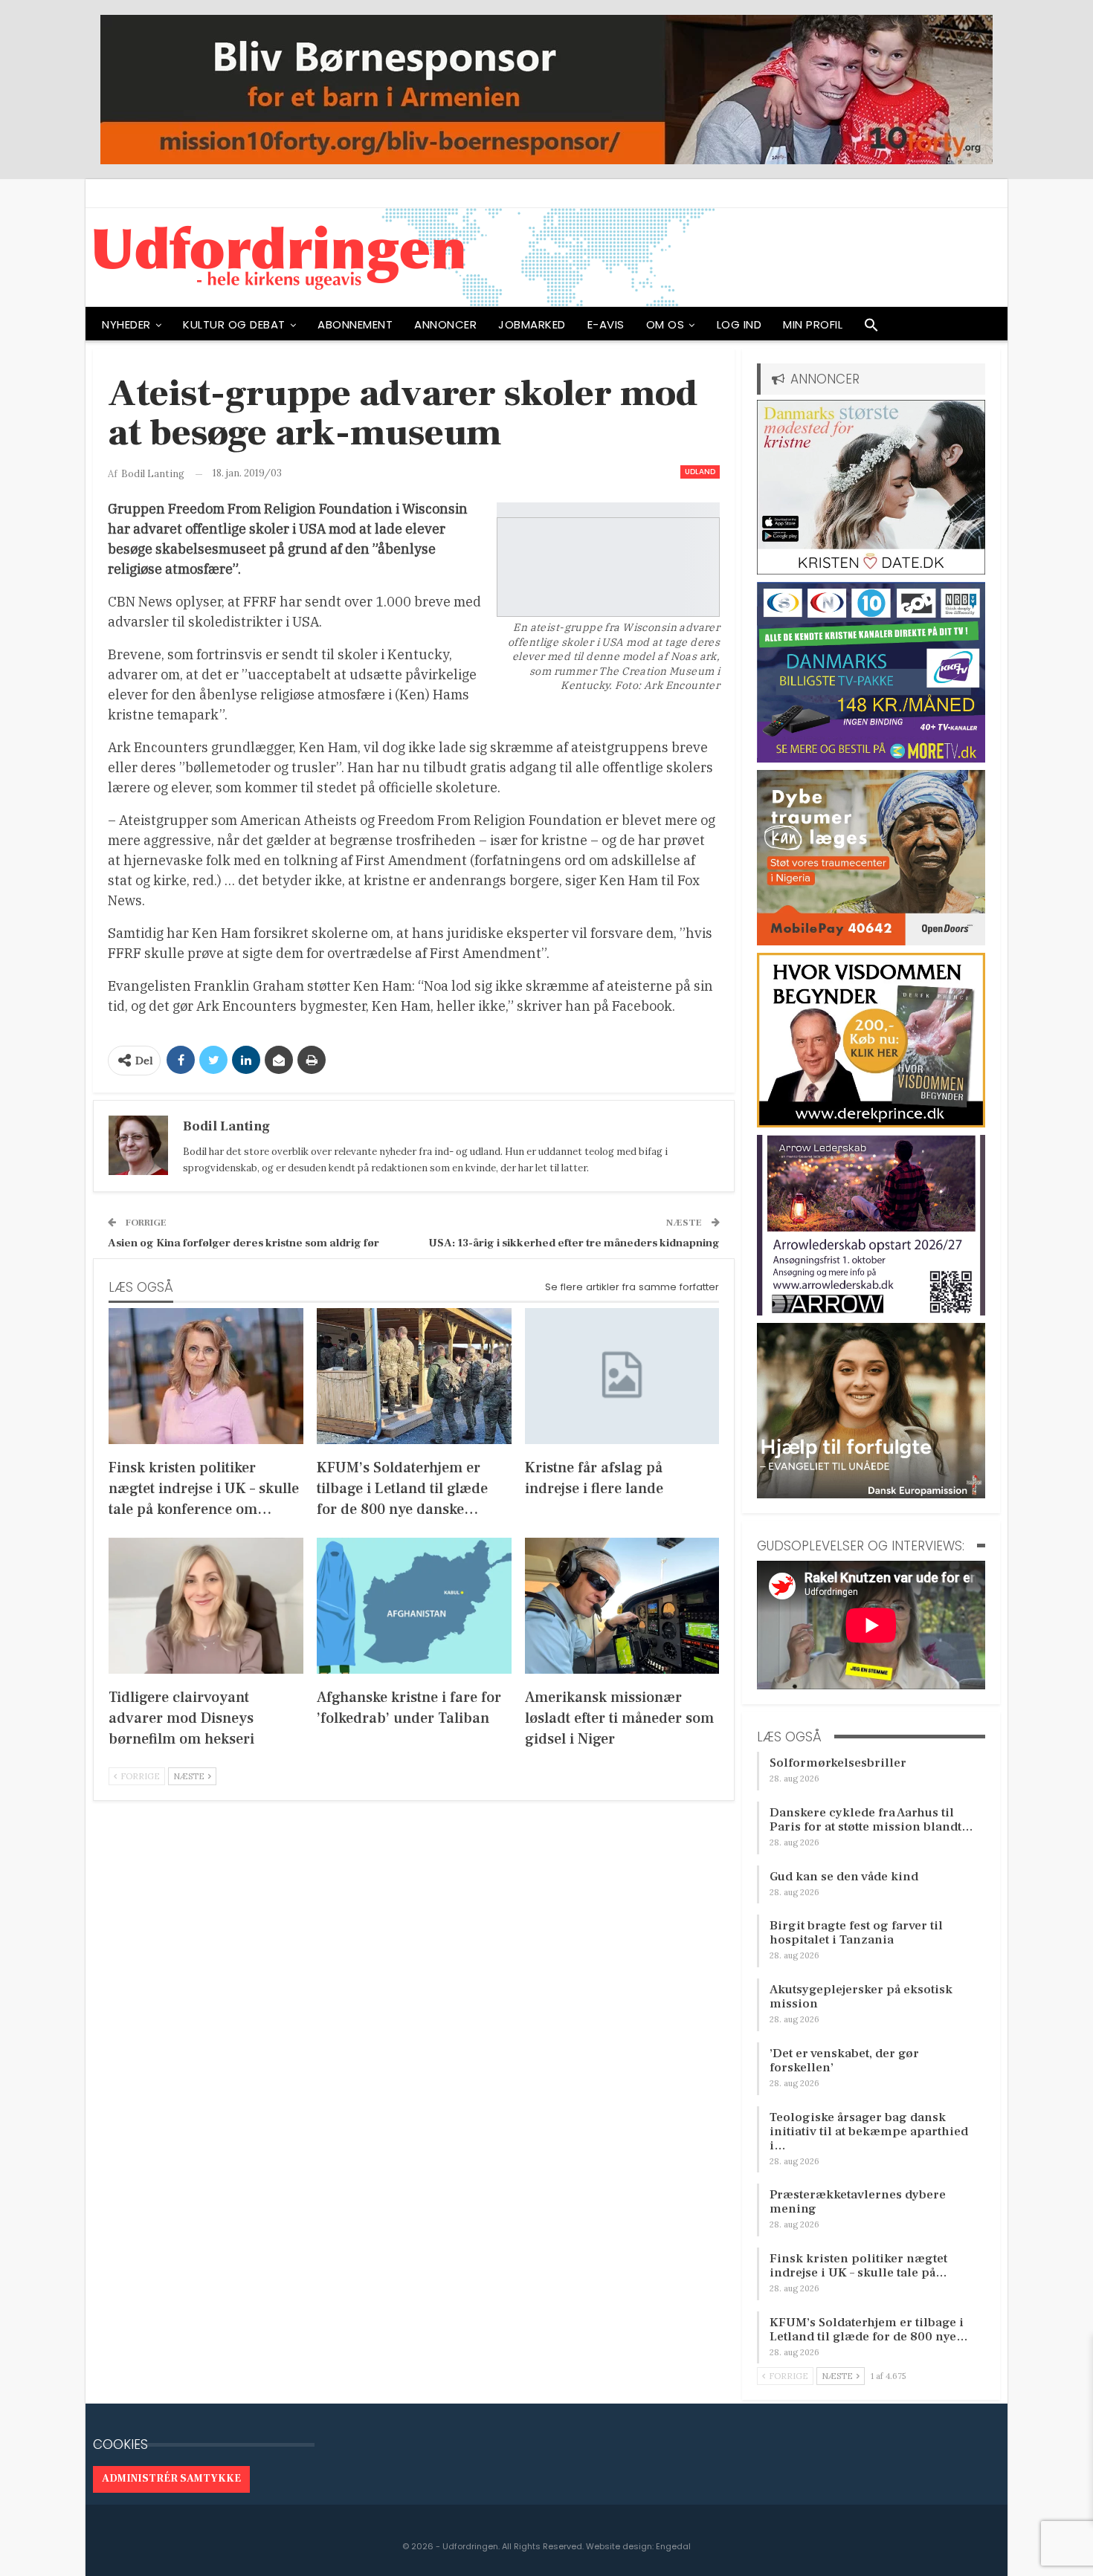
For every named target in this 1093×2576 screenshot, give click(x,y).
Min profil (813, 324)
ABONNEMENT (355, 324)
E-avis (606, 324)
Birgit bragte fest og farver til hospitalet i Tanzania (856, 1933)
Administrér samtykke (171, 2479)
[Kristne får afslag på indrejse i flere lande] (622, 1376)
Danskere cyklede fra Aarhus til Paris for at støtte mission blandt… (871, 1820)
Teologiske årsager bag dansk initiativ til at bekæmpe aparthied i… (869, 2132)
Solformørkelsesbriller (838, 1763)
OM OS (665, 324)
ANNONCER (445, 324)
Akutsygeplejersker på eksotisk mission (861, 1997)
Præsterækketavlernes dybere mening (858, 2202)
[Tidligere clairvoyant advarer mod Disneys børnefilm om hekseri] (206, 1606)
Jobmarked (532, 324)
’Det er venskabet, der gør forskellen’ (844, 2061)
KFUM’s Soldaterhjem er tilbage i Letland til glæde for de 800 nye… (869, 2330)
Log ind (739, 324)
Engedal (673, 2546)
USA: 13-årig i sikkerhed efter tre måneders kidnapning (574, 1243)
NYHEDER (126, 324)
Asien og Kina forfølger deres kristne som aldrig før (244, 1243)
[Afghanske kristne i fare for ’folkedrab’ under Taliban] (414, 1606)
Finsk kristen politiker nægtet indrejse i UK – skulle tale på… (858, 2266)
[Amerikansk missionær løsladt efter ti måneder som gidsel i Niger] (622, 1606)
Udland (700, 472)
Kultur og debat (234, 324)
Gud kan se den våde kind (844, 1877)
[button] (871, 329)
